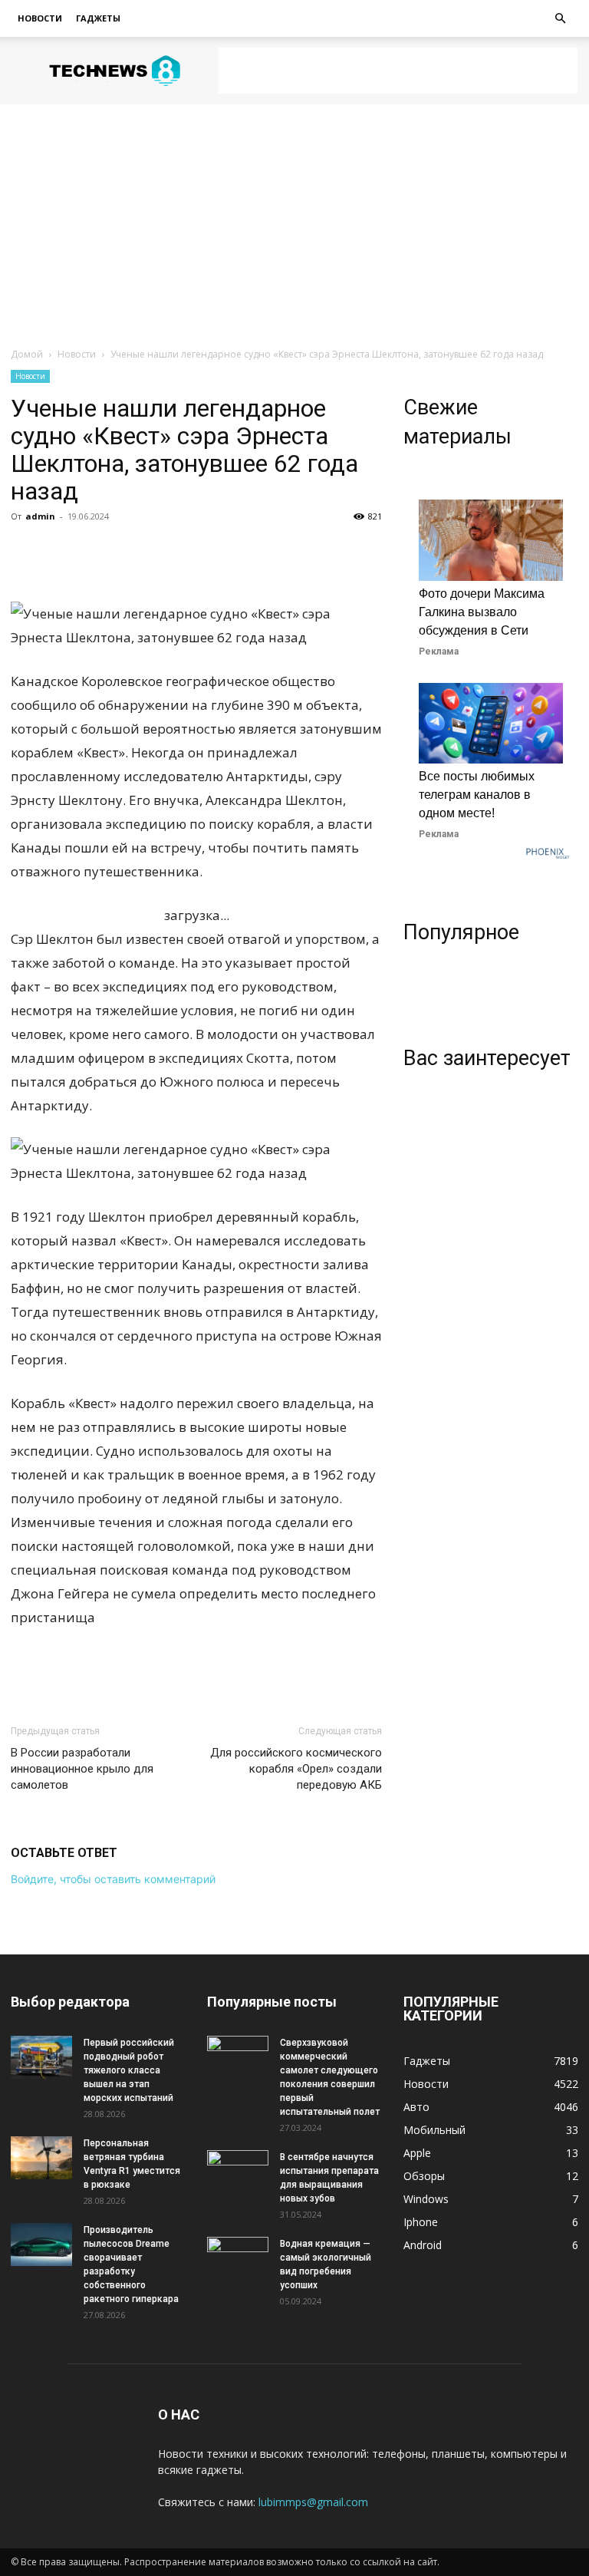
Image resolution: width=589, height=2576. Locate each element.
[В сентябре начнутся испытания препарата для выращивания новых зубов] (238, 2172)
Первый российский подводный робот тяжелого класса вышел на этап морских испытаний (129, 2070)
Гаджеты (98, 18)
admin (40, 516)
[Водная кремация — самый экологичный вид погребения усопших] (238, 2258)
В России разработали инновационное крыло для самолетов (82, 1769)
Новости (40, 18)
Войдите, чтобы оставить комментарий (113, 1879)
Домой (27, 354)
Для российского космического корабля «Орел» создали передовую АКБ (296, 1769)
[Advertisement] (398, 71)
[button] (560, 19)
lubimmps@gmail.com (313, 2502)
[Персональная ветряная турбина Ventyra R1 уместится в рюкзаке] (41, 2158)
